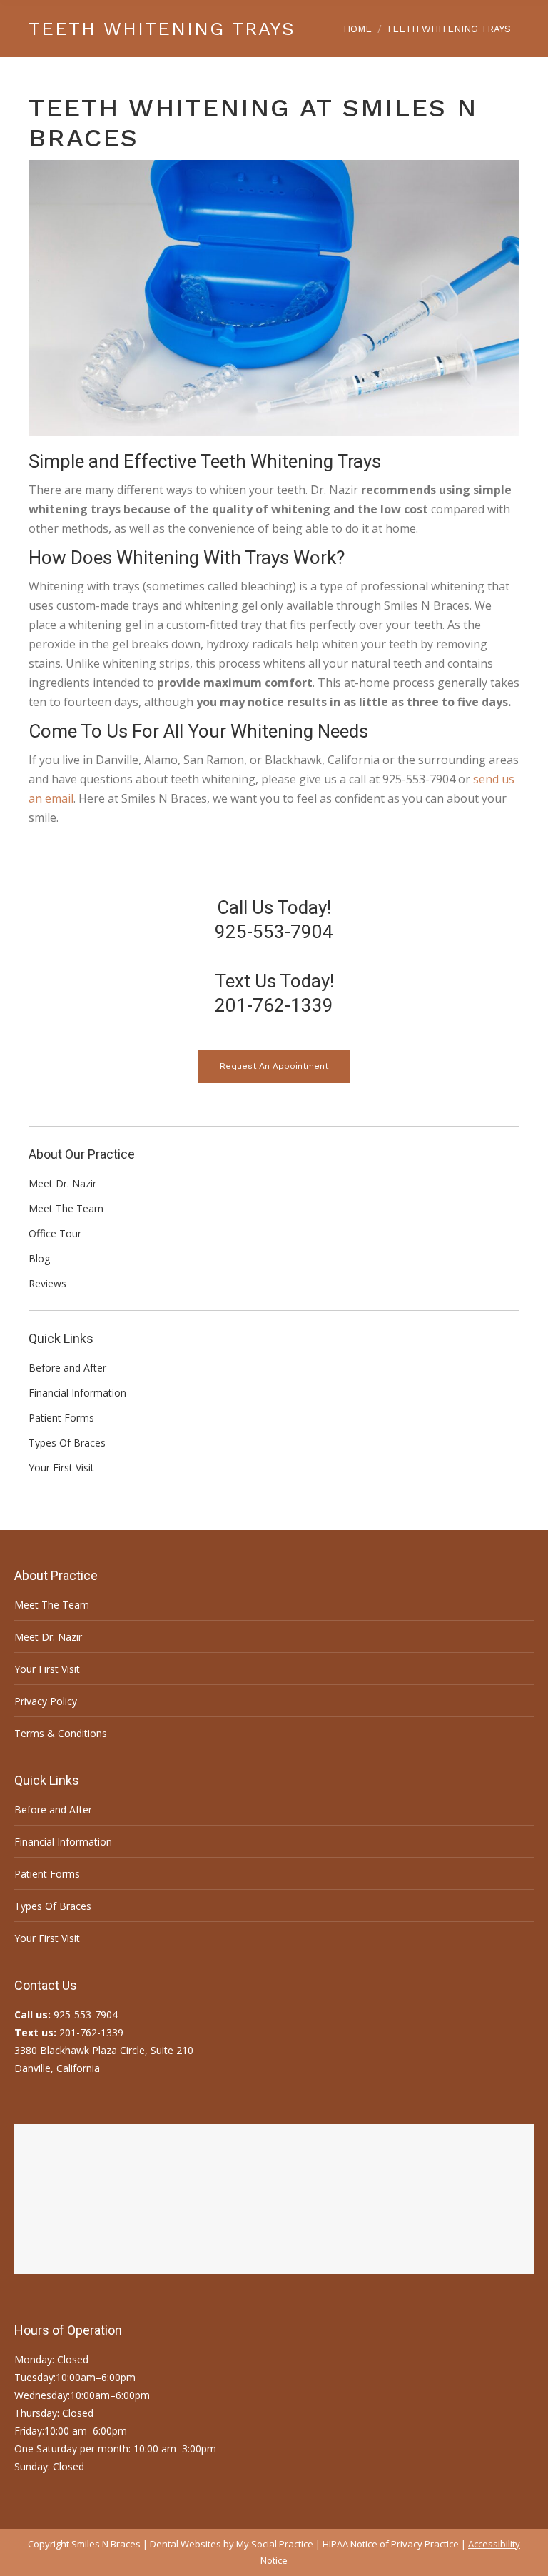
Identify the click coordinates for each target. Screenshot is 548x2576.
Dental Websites (186, 2544)
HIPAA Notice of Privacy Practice (391, 2544)
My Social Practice (274, 2544)
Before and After (53, 1810)
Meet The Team (52, 1605)
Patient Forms (47, 1874)
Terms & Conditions (61, 1733)
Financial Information (63, 1842)
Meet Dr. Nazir (48, 1637)
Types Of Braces (53, 1906)
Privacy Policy (46, 1701)
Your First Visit (47, 1669)
